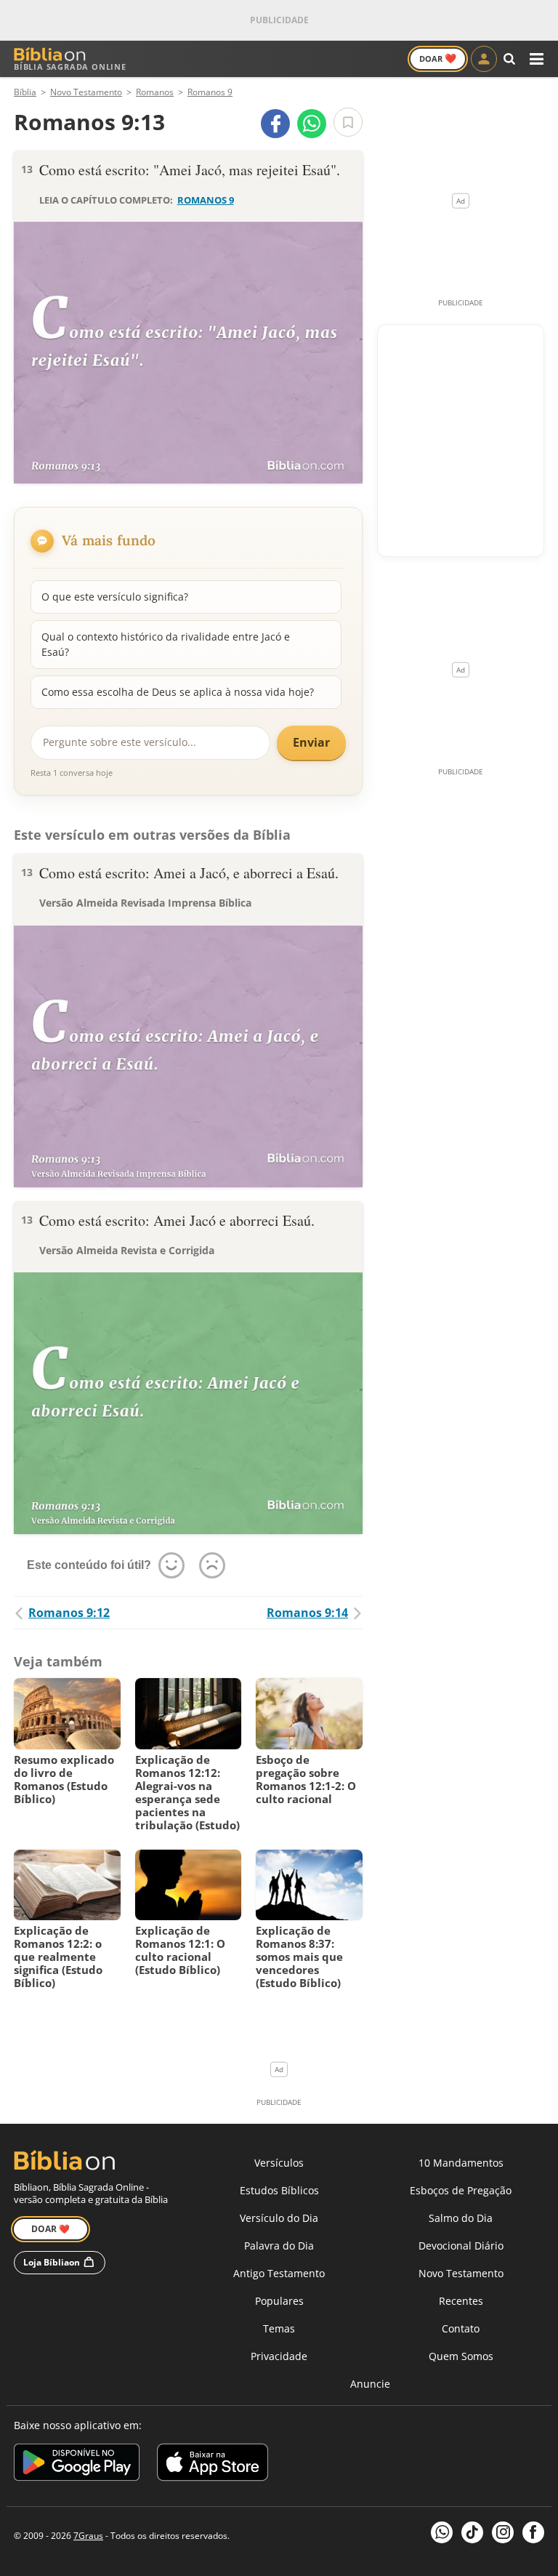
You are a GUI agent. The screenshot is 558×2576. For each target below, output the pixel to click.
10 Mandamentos (461, 2163)
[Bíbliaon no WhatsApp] (442, 2532)
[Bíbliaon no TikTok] (472, 2532)
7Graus (88, 2536)
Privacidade (279, 2356)
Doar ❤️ (50, 2229)
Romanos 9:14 (307, 1613)
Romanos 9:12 (69, 1613)
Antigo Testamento (279, 2273)
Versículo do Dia (279, 2218)
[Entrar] (484, 59)
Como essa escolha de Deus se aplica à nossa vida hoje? (178, 692)
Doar (438, 58)
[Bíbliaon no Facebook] (533, 2532)
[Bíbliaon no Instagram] (503, 2532)
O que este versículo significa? (115, 597)
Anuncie (370, 2384)
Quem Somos (461, 2356)
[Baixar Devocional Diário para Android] (77, 2464)
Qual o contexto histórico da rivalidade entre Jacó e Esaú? (166, 644)
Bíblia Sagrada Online (70, 67)
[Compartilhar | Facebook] (275, 124)
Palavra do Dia (279, 2246)
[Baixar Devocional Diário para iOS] (213, 2464)
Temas (279, 2328)
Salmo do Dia (461, 2218)
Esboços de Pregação (461, 2190)
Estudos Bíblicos (279, 2190)
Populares (279, 2301)
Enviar (311, 742)
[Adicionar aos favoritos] (348, 122)
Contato (461, 2328)
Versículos (279, 2163)
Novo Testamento (461, 2273)
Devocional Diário (461, 2246)
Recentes (461, 2301)
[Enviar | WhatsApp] (312, 124)
